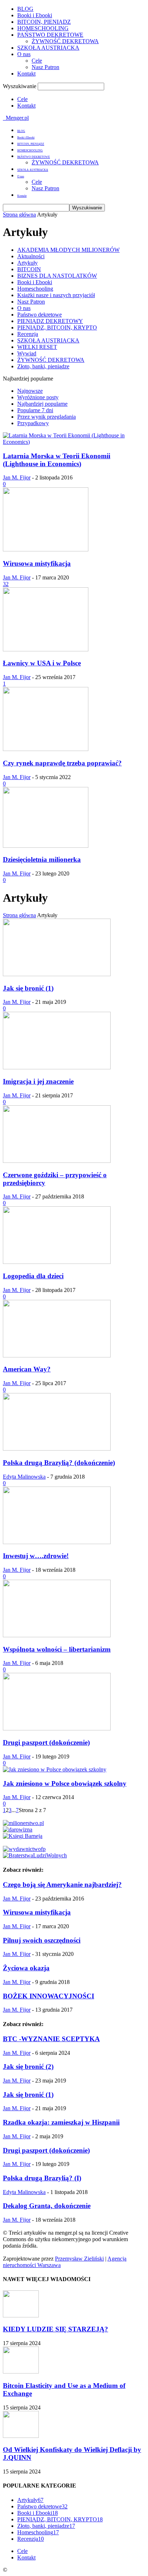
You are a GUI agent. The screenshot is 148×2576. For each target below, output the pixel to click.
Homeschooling (35, 289)
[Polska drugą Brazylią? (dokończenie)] (57, 1449)
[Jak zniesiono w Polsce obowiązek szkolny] (55, 1769)
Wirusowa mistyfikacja (37, 563)
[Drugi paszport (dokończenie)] (57, 1728)
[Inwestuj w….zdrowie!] (57, 1542)
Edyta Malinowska (24, 1477)
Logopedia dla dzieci (33, 1276)
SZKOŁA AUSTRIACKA (48, 48)
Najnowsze (30, 391)
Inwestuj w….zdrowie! (36, 1556)
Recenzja (28, 334)
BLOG (25, 9)
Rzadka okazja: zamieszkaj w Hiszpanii (61, 2122)
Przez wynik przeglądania (47, 417)
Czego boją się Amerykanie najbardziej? (62, 1885)
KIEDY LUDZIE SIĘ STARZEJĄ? (55, 2329)
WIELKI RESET (37, 347)
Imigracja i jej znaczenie (38, 1081)
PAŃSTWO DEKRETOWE (50, 35)
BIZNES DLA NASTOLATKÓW (57, 276)
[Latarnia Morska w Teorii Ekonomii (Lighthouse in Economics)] (74, 442)
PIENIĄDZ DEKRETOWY (50, 321)
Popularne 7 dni (35, 410)
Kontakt (26, 74)
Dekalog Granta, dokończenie (47, 2206)
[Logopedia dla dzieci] (57, 1262)
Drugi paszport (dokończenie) (46, 1742)
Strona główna (19, 215)
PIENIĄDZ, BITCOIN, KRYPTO (57, 327)
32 (6, 584)
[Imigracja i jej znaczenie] (57, 1067)
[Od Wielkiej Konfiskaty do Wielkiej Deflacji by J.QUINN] (21, 2436)
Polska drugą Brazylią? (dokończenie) (59, 1463)
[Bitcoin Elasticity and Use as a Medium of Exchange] (21, 2372)
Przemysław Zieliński (79, 2259)
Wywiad (27, 353)
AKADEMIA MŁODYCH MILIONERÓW (68, 250)
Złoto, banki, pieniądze (43, 366)
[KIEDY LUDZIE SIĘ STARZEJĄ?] (21, 2315)
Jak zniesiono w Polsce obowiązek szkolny (65, 1783)
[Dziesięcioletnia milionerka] (46, 846)
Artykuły (27, 263)
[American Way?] (57, 1355)
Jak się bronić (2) (28, 2067)
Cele (37, 61)
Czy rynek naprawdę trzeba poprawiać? (62, 763)
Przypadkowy (33, 423)
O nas (24, 54)
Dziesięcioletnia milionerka (42, 859)
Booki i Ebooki (35, 15)
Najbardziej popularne (42, 404)
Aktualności (31, 256)
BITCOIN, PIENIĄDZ (44, 22)
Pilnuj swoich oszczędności (42, 1940)
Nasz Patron (45, 67)
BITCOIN (29, 269)
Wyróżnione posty (38, 397)
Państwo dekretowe (40, 315)
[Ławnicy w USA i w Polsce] (46, 649)
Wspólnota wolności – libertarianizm (57, 1649)
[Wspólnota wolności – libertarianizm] (57, 1635)
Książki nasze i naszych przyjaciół (56, 295)
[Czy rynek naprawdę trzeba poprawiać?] (46, 749)
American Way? (27, 1369)
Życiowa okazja (26, 1968)
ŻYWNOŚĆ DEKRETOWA (65, 41)
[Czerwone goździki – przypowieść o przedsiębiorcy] (57, 1161)
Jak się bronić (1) (28, 988)
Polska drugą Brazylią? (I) (42, 2178)
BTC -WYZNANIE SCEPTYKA (51, 2039)
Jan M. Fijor (17, 477)
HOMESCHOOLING (43, 28)
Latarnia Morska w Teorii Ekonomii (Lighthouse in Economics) (57, 460)
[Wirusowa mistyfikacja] (46, 549)
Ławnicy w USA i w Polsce (42, 663)
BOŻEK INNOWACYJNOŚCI (48, 1996)
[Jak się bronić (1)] (57, 974)
